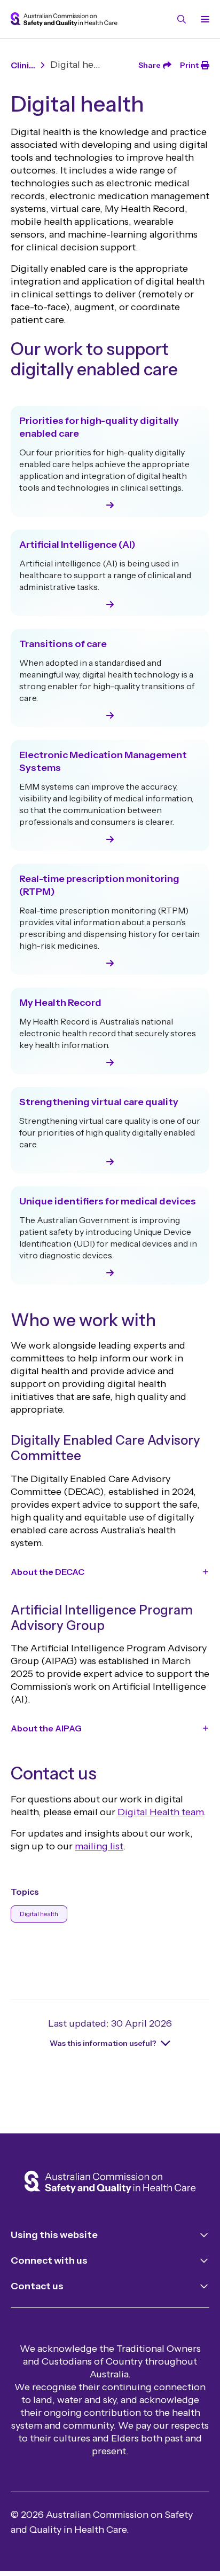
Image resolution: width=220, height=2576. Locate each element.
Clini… (23, 65)
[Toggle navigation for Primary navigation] (203, 19)
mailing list (99, 1846)
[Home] (110, 2183)
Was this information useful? (103, 2043)
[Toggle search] (182, 19)
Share (150, 65)
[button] (110, 1572)
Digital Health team (160, 1812)
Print (189, 65)
